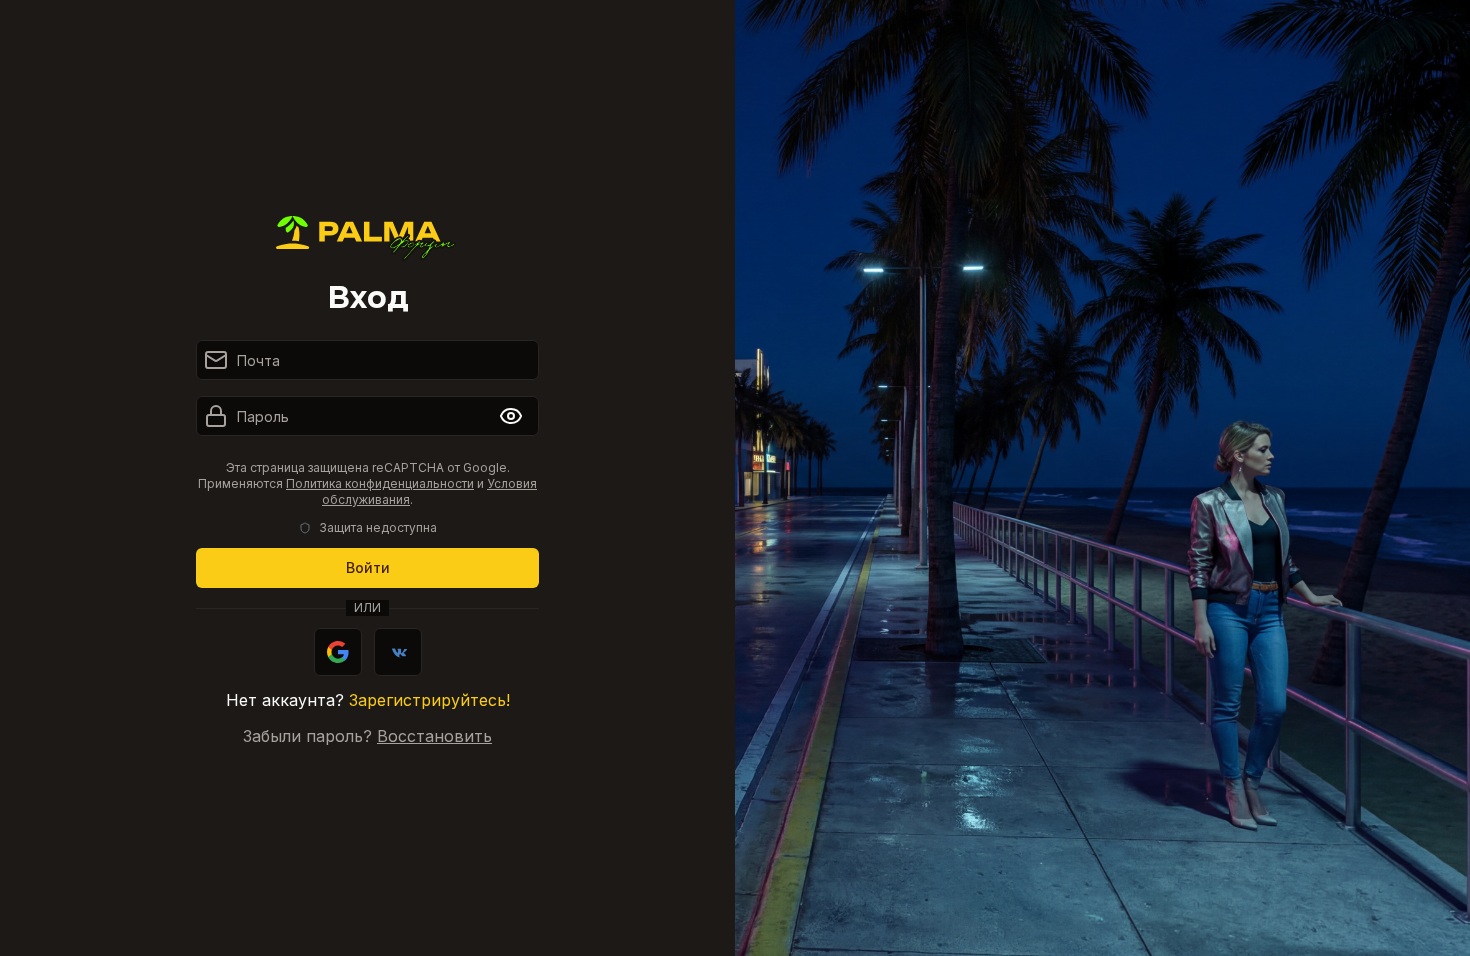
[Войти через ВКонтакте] (398, 652)
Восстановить (434, 736)
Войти (368, 567)
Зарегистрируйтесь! (429, 700)
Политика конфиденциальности (380, 483)
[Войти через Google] (338, 652)
